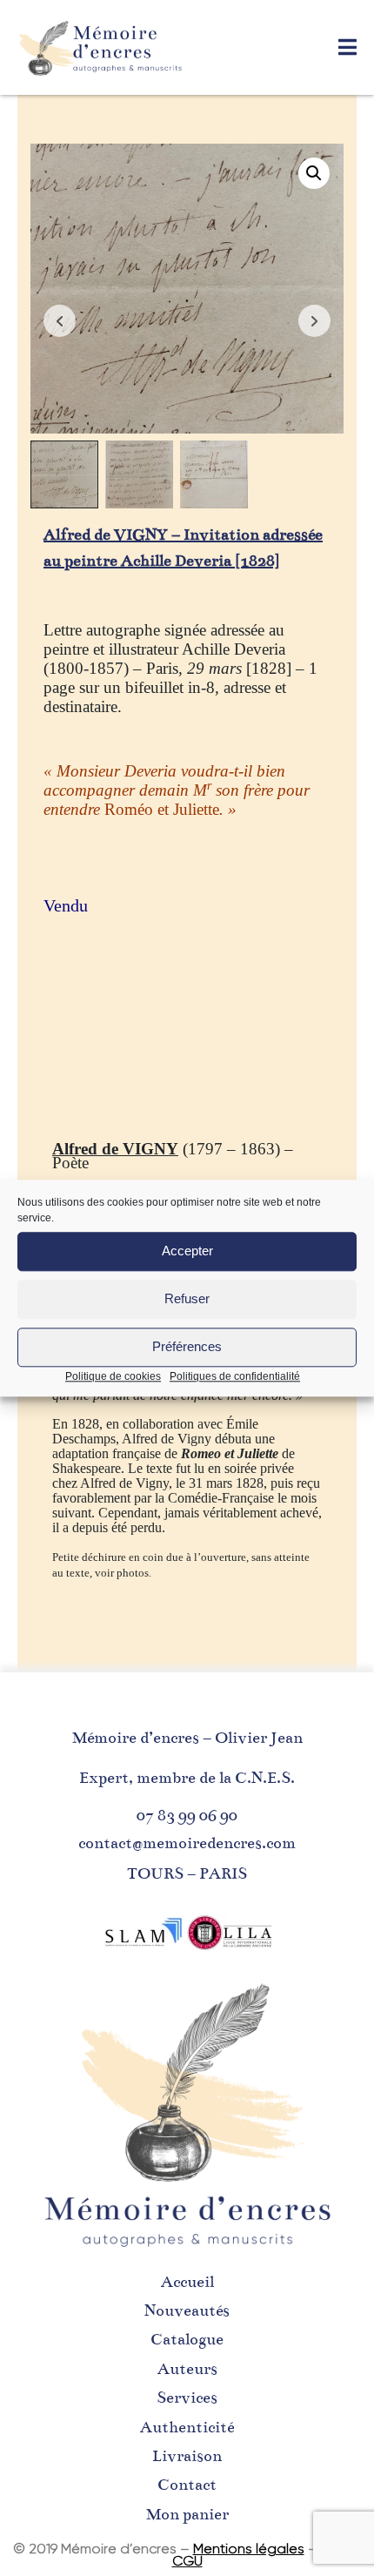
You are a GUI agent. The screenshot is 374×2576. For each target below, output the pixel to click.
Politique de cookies (113, 1376)
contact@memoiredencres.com (187, 1843)
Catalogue (187, 2339)
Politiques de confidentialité (235, 1376)
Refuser (187, 1298)
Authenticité (187, 2427)
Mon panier (187, 2514)
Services (187, 2398)
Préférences (187, 1346)
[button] (314, 173)
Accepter (187, 1251)
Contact (187, 2485)
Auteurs (187, 2369)
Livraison (187, 2456)
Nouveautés (187, 2310)
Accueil (187, 2282)
